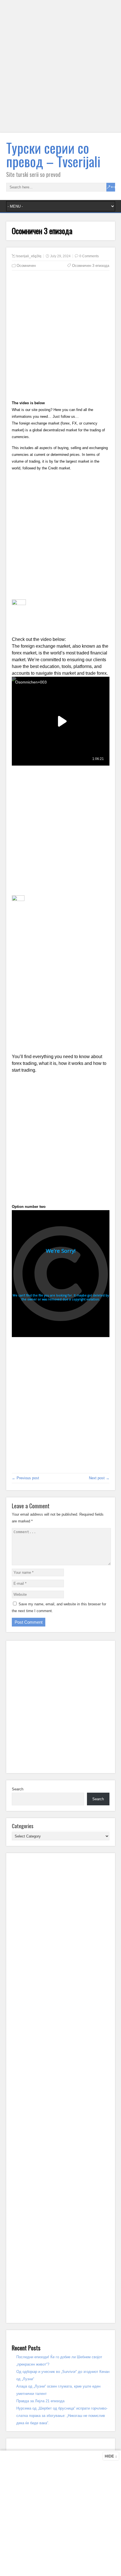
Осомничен (26, 266)
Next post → (99, 1478)
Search (18, 1789)
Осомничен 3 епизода (91, 266)
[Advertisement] (60, 70)
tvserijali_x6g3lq (29, 256)
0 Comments (89, 256)
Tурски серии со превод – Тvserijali (53, 154)
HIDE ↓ (111, 2456)
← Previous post (25, 1478)
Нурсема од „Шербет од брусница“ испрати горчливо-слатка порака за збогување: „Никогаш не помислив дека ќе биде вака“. (62, 2416)
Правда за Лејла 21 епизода (40, 2401)
